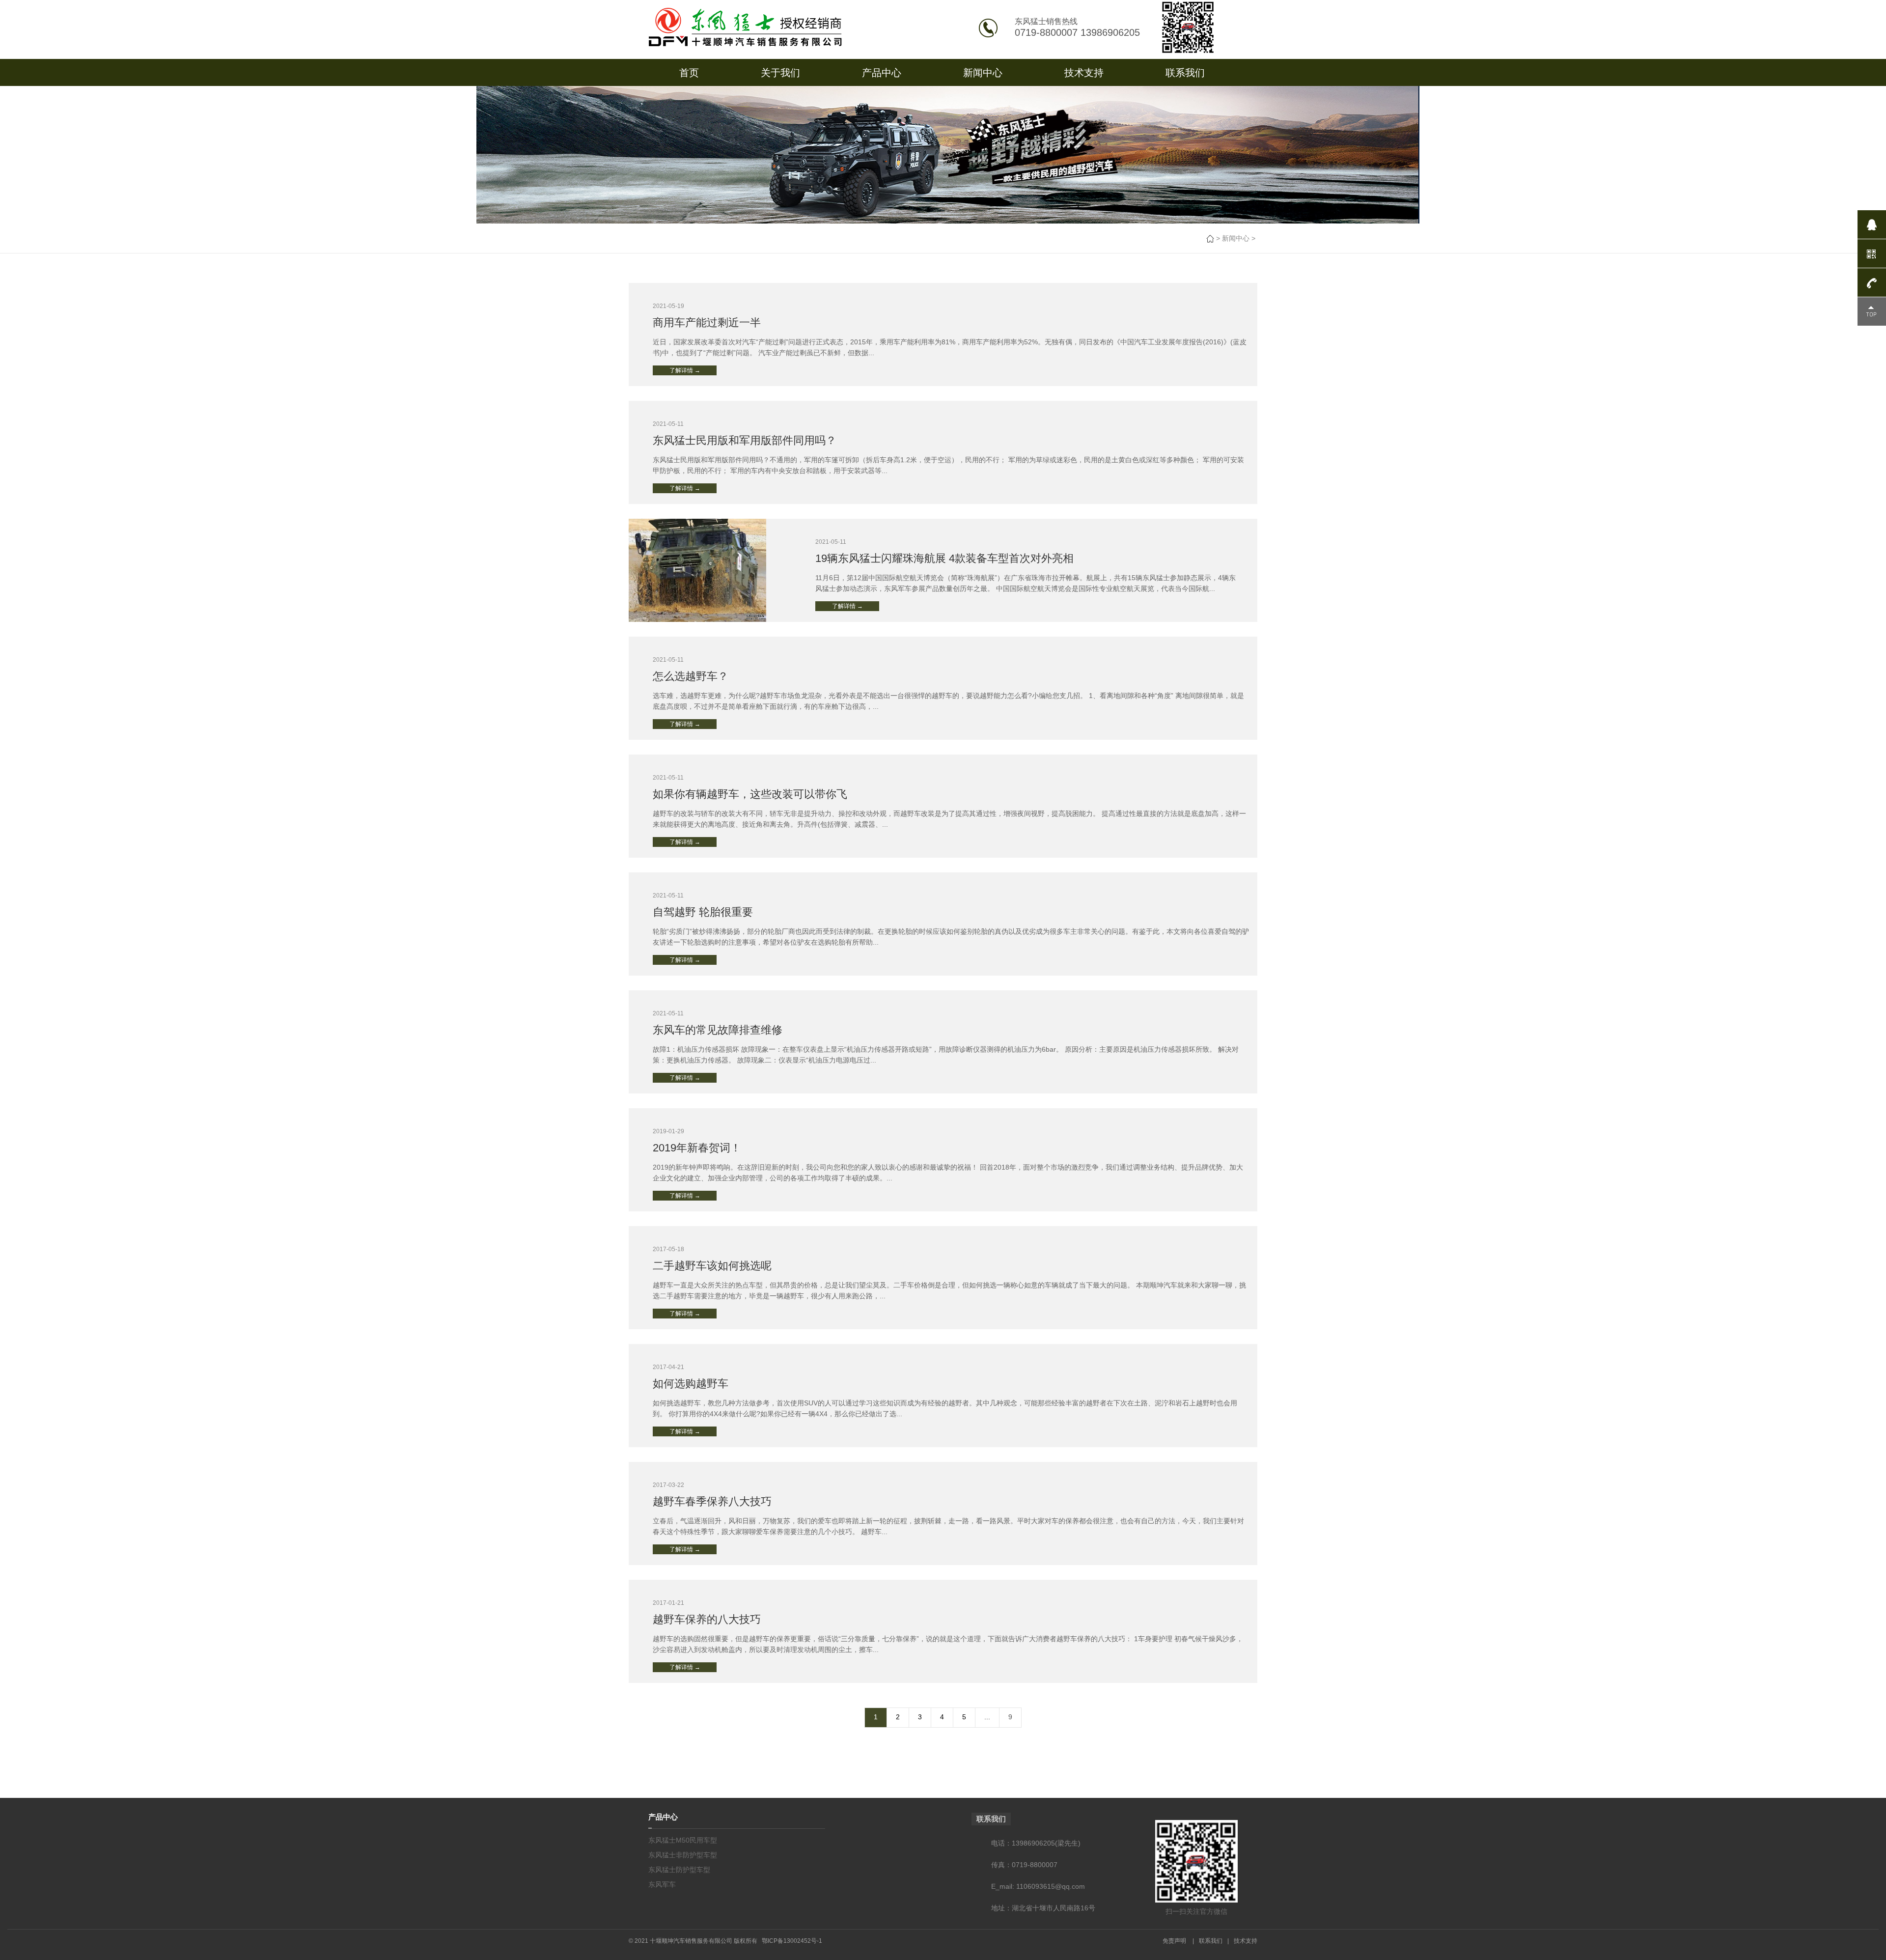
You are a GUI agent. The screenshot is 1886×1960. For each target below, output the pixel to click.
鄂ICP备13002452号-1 (792, 1941)
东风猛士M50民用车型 (683, 1840)
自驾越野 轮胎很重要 (703, 912)
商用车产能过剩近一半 (707, 322)
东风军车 (662, 1884)
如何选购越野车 (691, 1384)
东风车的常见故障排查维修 (718, 1030)
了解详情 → (685, 370)
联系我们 (1185, 73)
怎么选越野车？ (691, 676)
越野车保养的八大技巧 (707, 1619)
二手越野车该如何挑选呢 (712, 1266)
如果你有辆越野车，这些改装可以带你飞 (750, 794)
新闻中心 (983, 73)
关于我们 (780, 73)
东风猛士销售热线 (1046, 21)
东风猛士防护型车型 (679, 1870)
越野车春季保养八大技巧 (712, 1501)
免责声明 (1174, 1941)
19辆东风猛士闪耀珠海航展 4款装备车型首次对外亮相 (944, 558)
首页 (689, 73)
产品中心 (882, 73)
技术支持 (1084, 73)
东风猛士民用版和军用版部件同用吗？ (745, 440)
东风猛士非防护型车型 (683, 1855)
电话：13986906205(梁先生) (1036, 1843)
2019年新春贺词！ (697, 1148)
